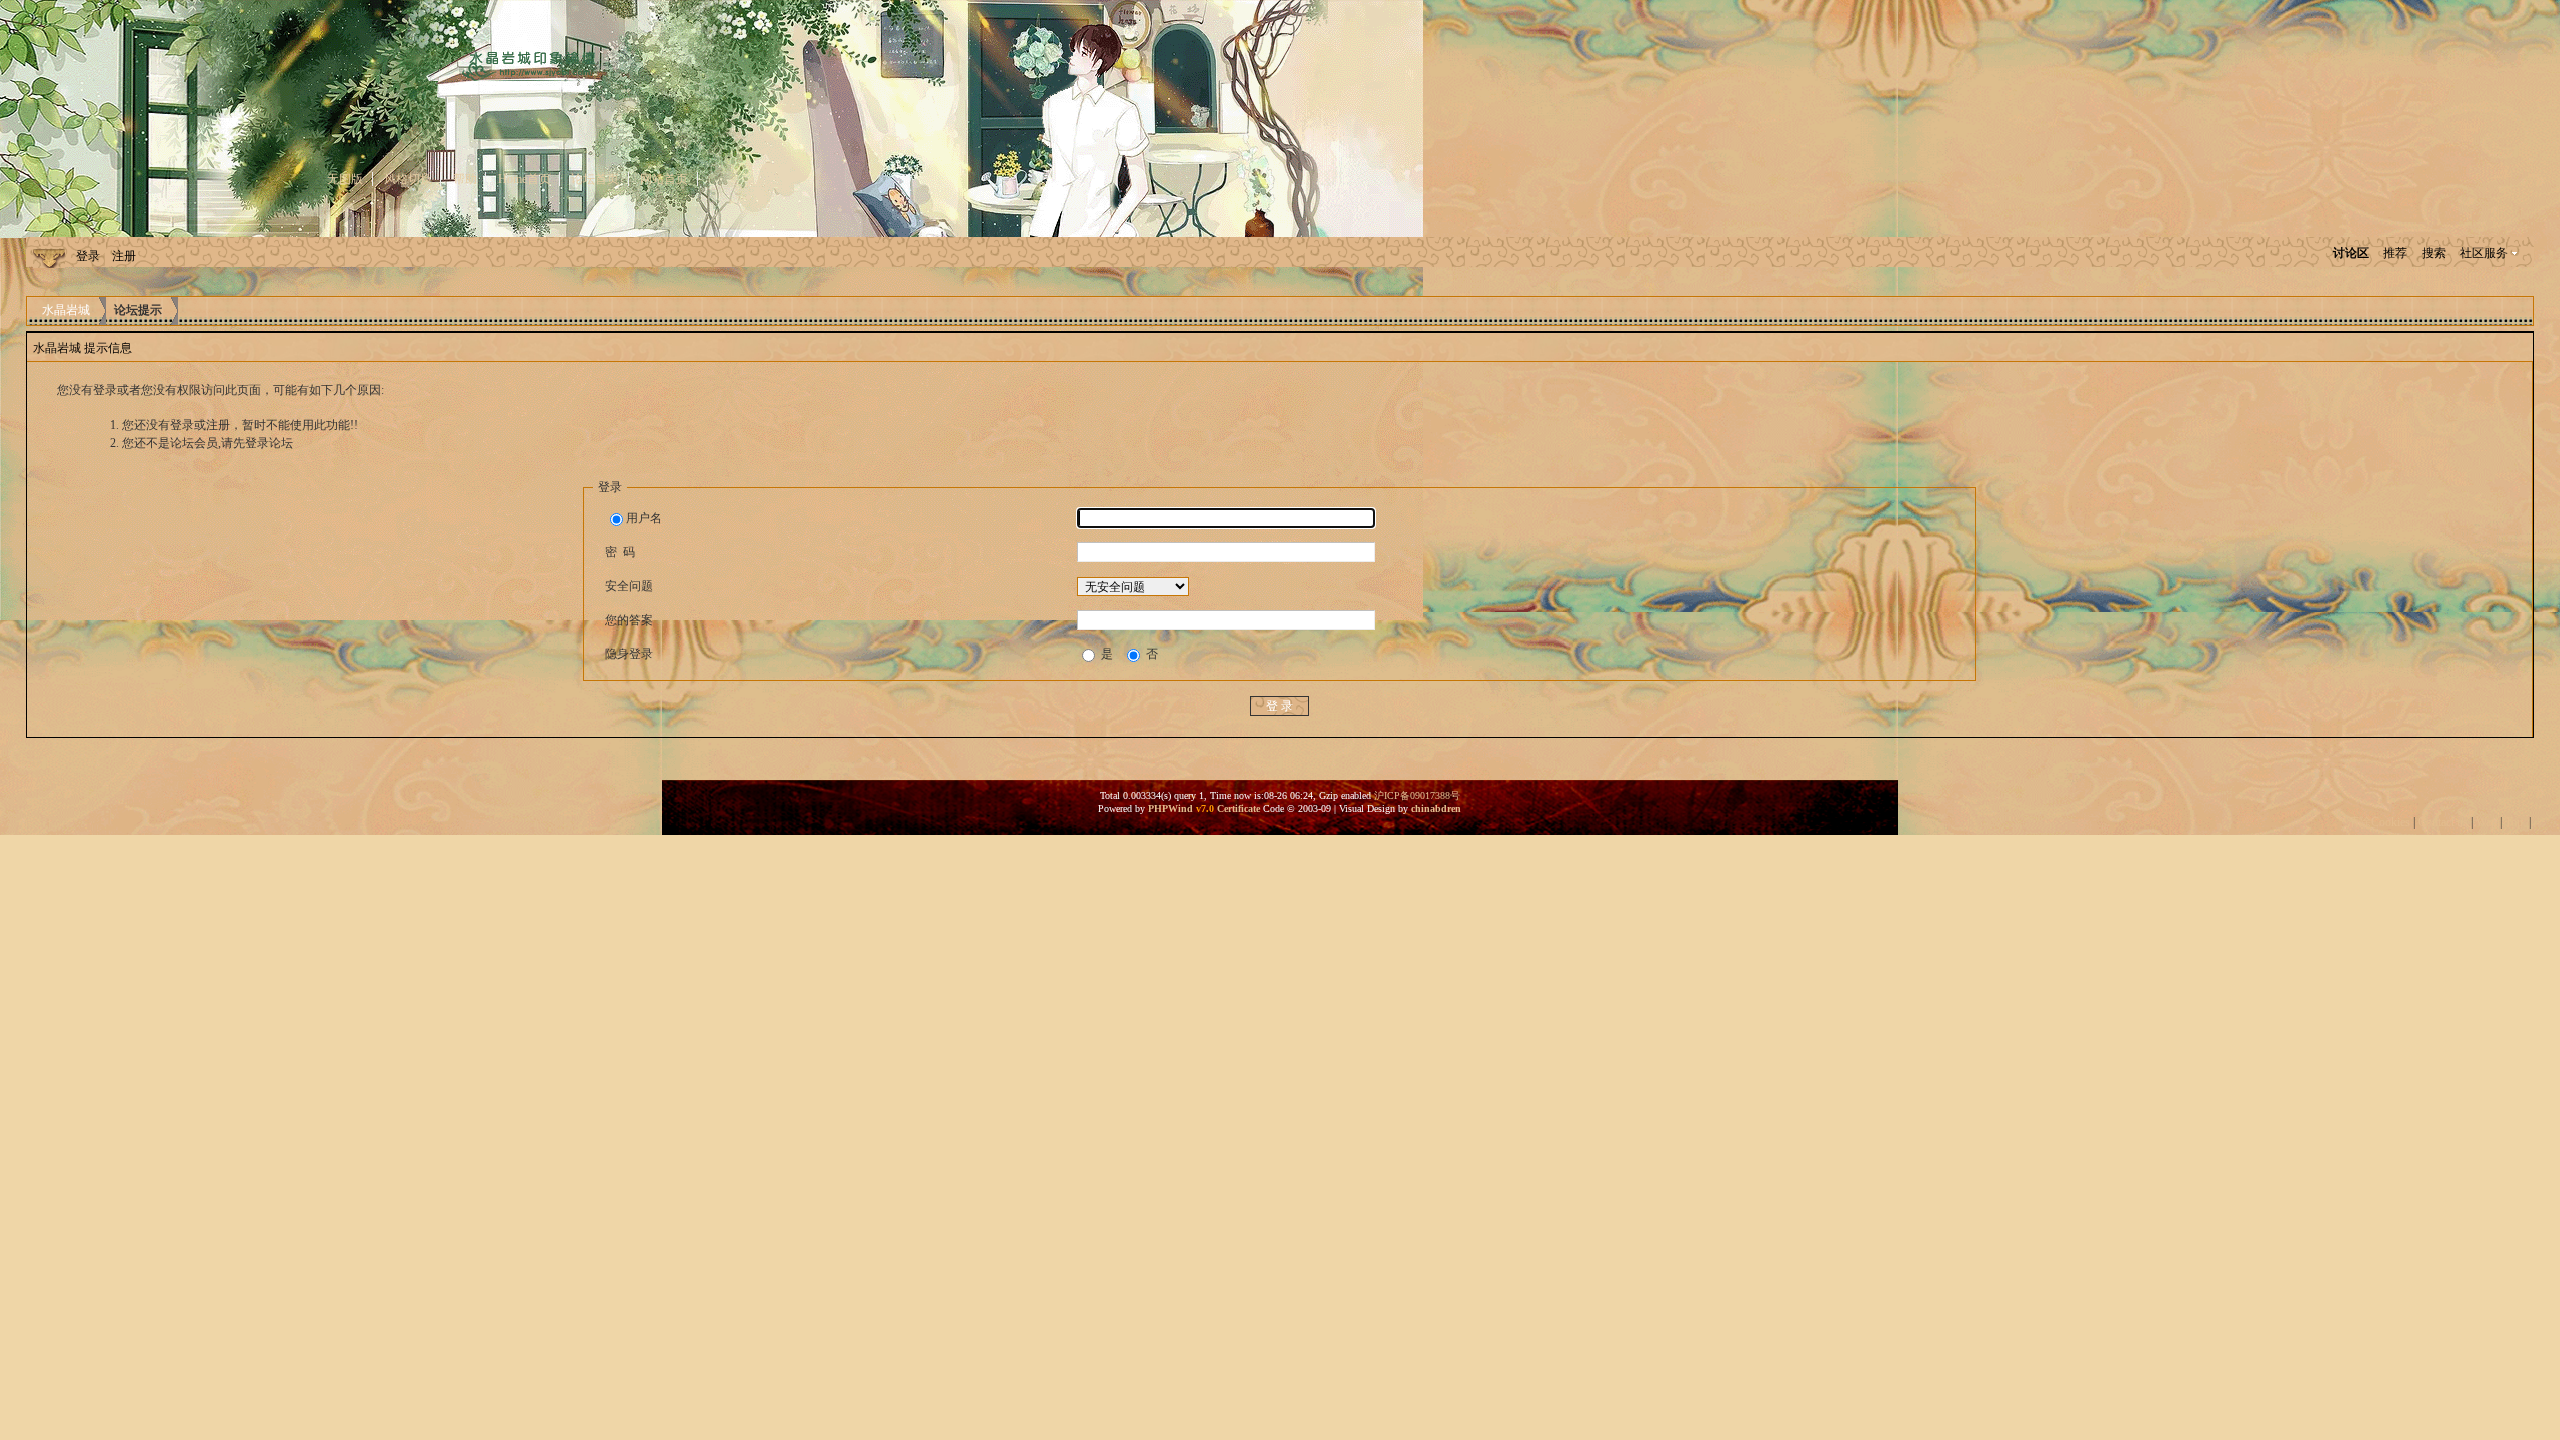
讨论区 (2351, 253)
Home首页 (524, 179)
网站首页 (664, 179)
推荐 (2395, 253)
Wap (2486, 822)
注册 (124, 256)
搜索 (2434, 253)
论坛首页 (595, 179)
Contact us (2443, 822)
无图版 (345, 179)
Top (2514, 822)
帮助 (465, 179)
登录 (88, 256)
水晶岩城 (66, 310)
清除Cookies (2378, 822)
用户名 (644, 518)
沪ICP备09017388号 (1417, 795)
